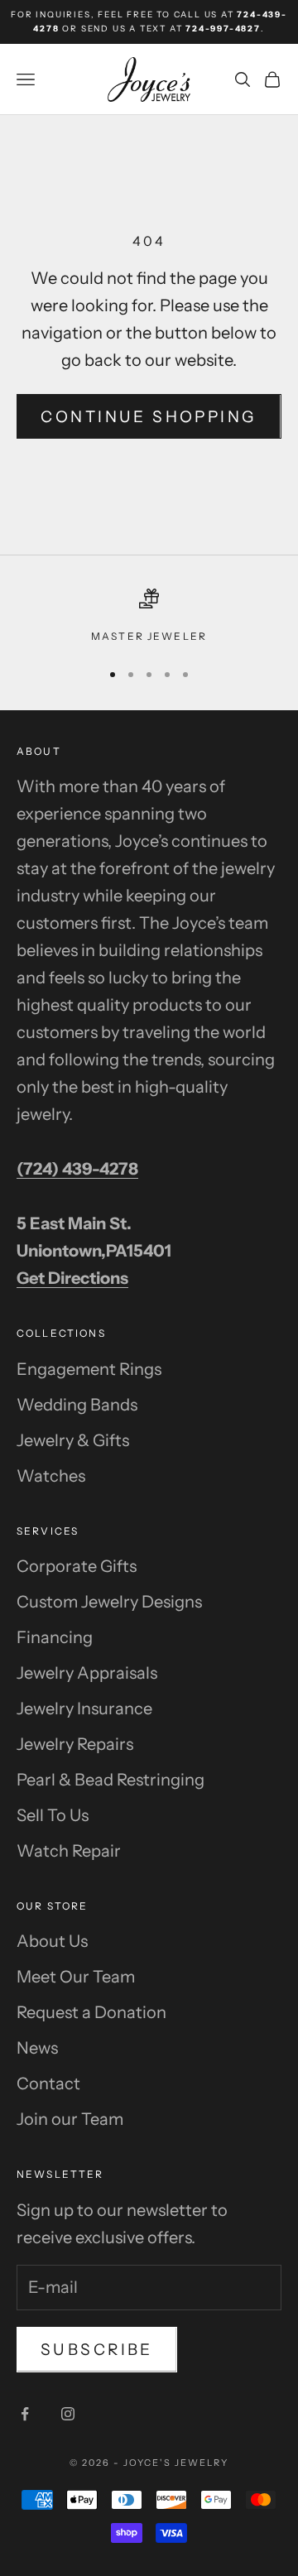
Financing (55, 1637)
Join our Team (70, 2119)
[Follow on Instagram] (68, 2414)
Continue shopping (149, 417)
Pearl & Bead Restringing (111, 1780)
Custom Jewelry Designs (109, 1602)
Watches (51, 1476)
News (37, 2048)
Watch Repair (69, 1851)
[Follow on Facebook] (25, 2414)
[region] (149, 617)
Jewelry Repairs (75, 1744)
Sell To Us (53, 1815)
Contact (48, 2083)
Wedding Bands (77, 1405)
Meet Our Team (76, 1977)
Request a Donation (91, 2012)
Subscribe (97, 2350)
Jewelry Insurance (84, 1709)
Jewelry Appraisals (87, 1673)
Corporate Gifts (77, 1566)
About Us (52, 1941)
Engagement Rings (89, 1369)
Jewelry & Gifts (73, 1440)
